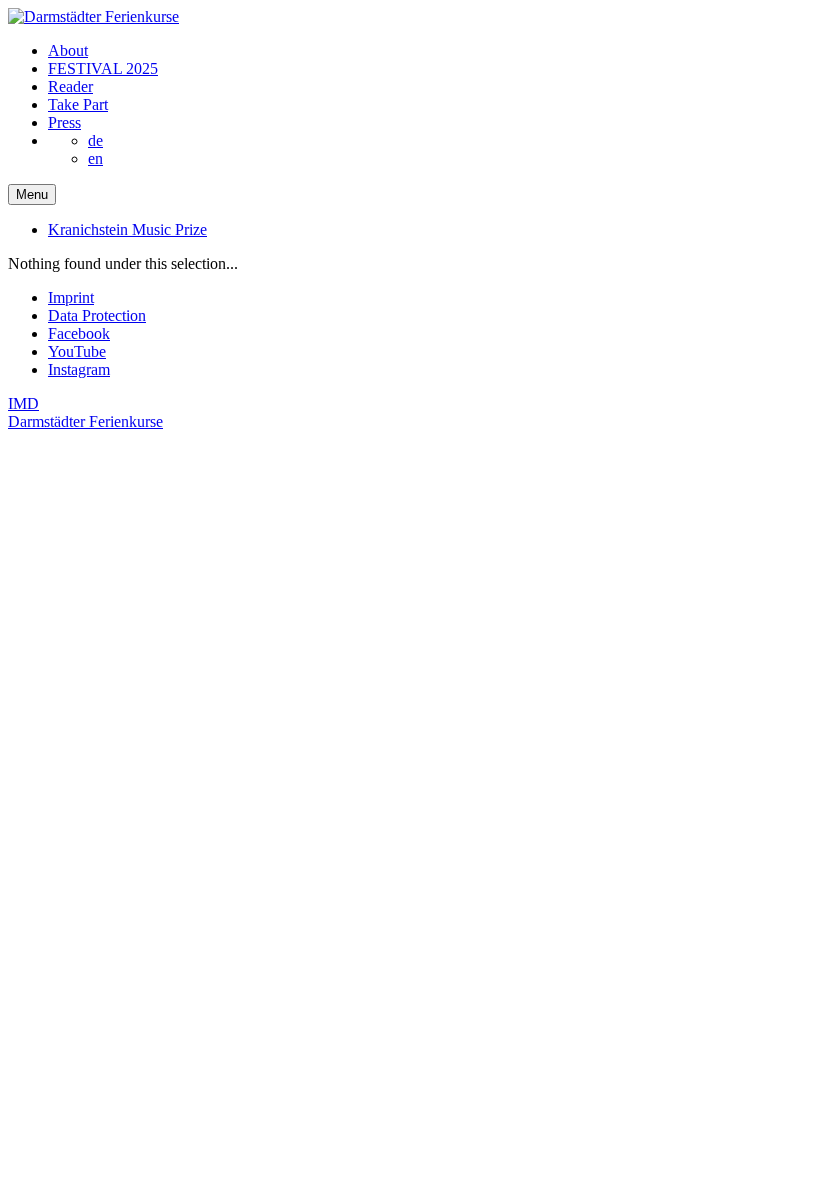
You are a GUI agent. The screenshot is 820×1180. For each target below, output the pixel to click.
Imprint (71, 297)
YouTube (77, 351)
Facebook (79, 333)
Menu (32, 194)
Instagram (79, 369)
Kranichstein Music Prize (127, 229)
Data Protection (97, 315)
